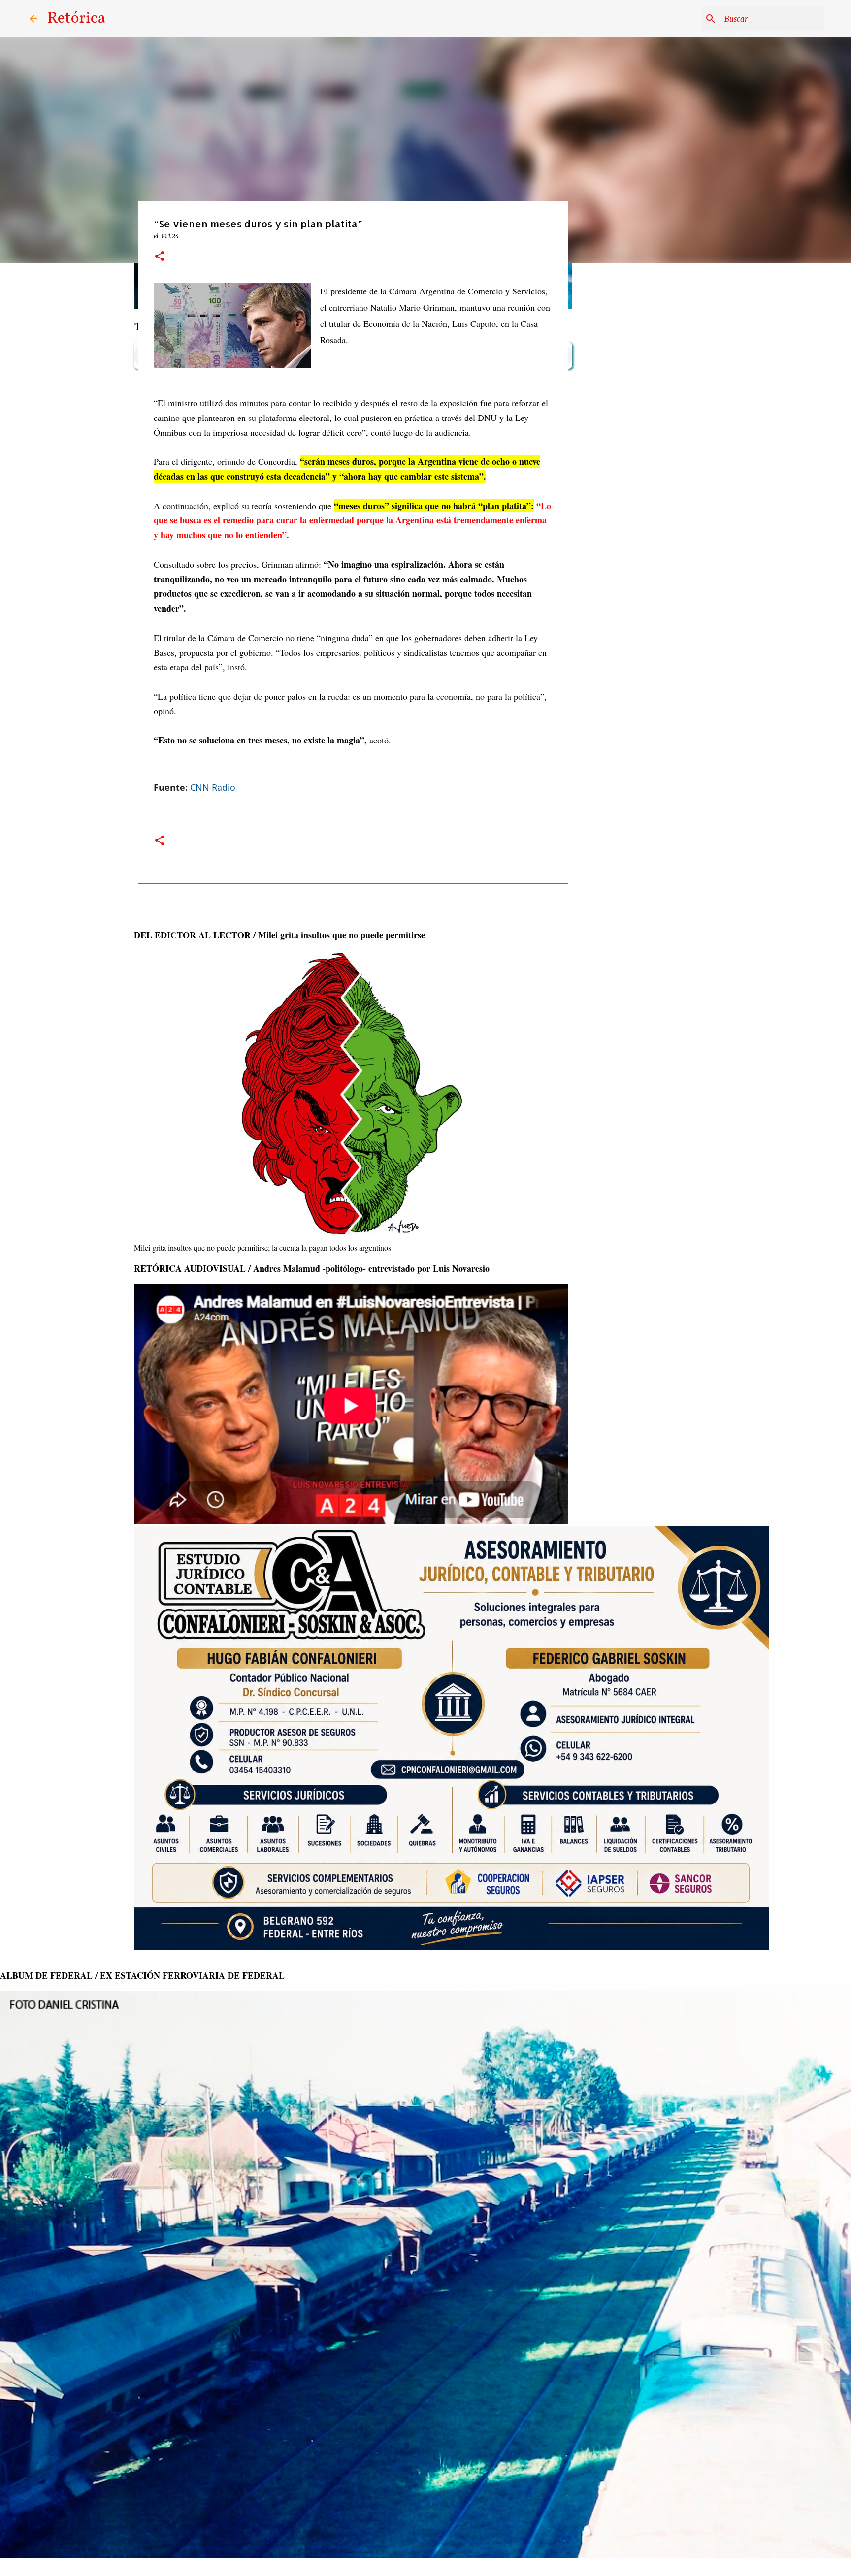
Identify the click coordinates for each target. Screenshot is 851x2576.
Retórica (76, 19)
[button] (160, 257)
